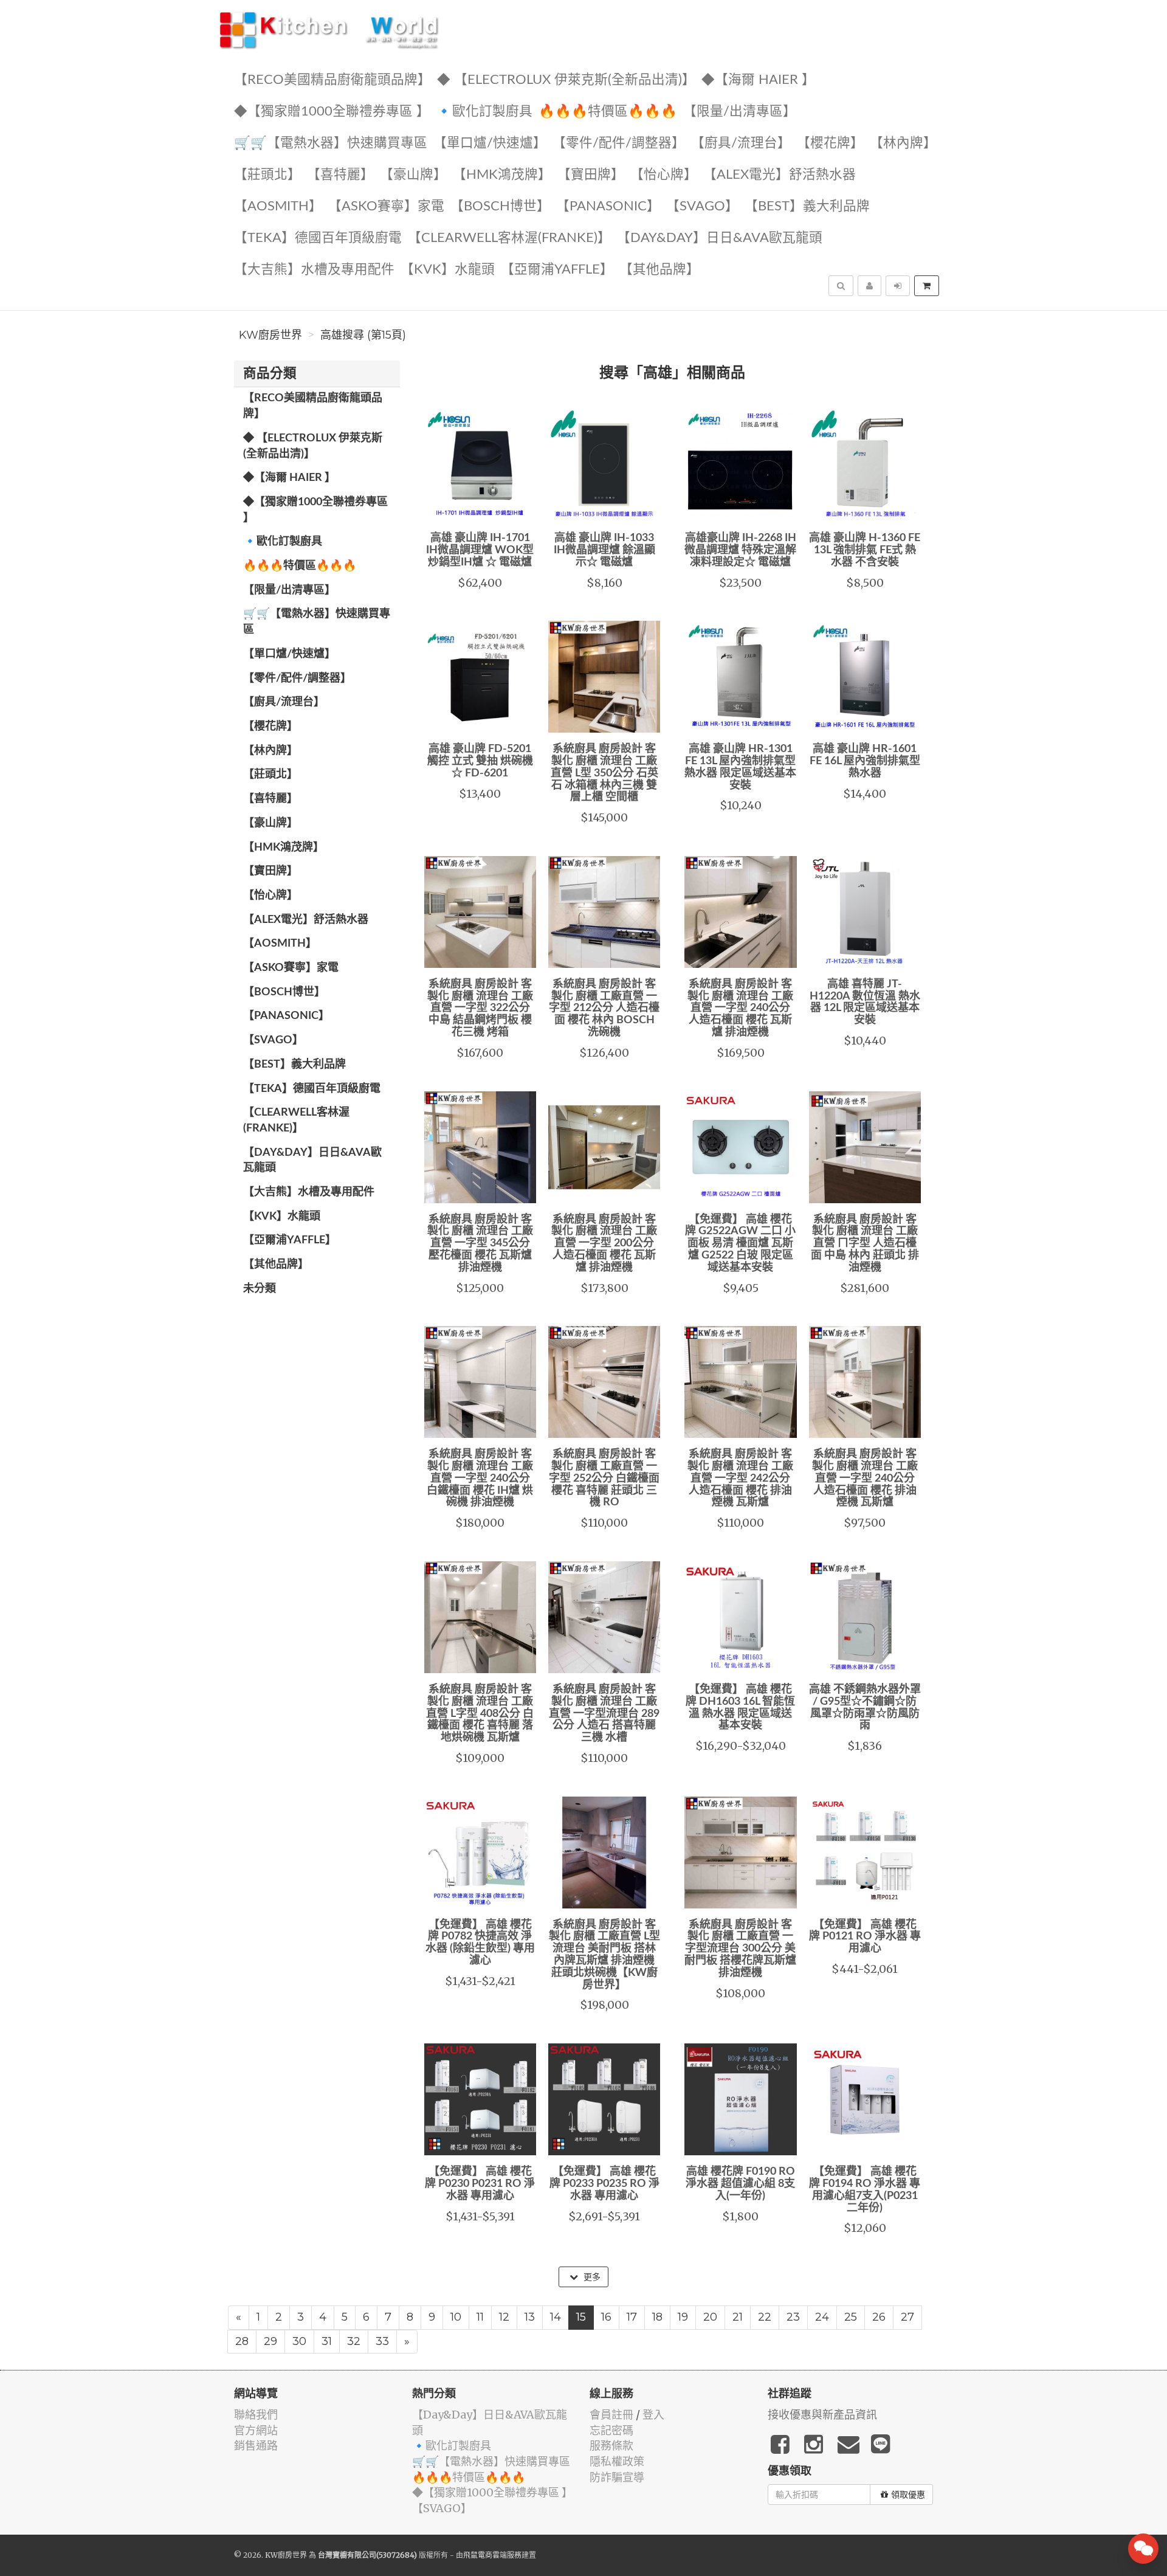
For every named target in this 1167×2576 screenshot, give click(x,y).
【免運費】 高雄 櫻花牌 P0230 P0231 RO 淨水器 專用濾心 (480, 2184)
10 (456, 2317)
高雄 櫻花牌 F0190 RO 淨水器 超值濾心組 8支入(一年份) (740, 2184)
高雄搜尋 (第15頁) (363, 335)
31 (327, 2341)
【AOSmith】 (278, 206)
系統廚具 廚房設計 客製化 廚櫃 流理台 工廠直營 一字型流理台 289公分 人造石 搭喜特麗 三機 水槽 (604, 1714)
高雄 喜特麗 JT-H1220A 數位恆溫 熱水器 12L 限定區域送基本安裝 (865, 1002)
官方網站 (256, 2430)
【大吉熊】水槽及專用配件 (314, 270)
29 (270, 2341)
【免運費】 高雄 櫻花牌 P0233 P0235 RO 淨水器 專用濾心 (604, 2184)
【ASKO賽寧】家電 (386, 206)
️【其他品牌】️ (659, 270)
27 (907, 2317)
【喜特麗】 (340, 175)
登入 (653, 2415)
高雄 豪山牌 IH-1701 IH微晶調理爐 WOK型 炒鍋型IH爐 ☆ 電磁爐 (480, 550)
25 (851, 2317)
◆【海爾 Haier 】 (758, 80)
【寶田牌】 (591, 175)
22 (765, 2317)
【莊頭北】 (267, 175)
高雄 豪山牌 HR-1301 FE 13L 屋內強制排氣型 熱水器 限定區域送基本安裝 (740, 767)
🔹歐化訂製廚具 (484, 112)
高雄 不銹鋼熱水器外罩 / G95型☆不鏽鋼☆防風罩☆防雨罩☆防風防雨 (865, 1708)
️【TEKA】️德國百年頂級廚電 (318, 238)
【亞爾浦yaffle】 (557, 270)
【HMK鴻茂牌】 (502, 175)
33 (382, 2341)
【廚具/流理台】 (741, 143)
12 (504, 2317)
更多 (591, 2277)
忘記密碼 (611, 2430)
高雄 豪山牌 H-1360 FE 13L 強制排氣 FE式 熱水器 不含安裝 (865, 550)
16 (606, 2317)
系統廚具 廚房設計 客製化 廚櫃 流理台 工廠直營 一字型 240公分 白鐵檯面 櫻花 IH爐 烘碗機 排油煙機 (480, 1478)
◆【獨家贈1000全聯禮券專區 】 (332, 112)
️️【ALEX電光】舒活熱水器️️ (780, 175)
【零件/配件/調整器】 (619, 143)
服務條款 (611, 2446)
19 (683, 2317)
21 (738, 2317)
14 (556, 2317)
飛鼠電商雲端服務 (492, 2555)
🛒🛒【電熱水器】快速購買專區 (331, 143)
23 (793, 2317)
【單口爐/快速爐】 (490, 143)
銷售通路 (256, 2446)
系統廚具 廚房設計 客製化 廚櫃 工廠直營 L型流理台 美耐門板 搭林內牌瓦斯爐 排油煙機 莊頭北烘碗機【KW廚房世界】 (604, 1955)
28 (242, 2341)
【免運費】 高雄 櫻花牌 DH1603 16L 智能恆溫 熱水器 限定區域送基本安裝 (740, 1708)
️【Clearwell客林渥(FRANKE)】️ (509, 238)
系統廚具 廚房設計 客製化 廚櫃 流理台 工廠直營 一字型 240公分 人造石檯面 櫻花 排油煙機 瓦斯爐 (865, 1478)
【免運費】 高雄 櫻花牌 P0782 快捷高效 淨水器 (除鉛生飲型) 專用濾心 (480, 1943)
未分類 (260, 1289)
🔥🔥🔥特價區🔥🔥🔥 (608, 112)
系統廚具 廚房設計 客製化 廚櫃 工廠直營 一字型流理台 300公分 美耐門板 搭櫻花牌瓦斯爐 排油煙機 (740, 1949)
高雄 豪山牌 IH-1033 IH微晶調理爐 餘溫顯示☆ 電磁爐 (604, 550)
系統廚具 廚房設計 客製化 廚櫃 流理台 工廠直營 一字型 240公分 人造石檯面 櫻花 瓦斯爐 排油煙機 (740, 1008)
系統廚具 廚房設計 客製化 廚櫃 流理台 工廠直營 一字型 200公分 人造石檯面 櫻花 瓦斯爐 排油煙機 (604, 1244)
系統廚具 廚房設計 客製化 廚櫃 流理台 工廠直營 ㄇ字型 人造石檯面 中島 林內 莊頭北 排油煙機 (865, 1244)
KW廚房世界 (270, 335)
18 (657, 2317)
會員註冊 (611, 2415)
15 (581, 2317)
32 (354, 2341)
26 (879, 2317)
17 (632, 2317)
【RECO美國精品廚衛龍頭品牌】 (332, 80)
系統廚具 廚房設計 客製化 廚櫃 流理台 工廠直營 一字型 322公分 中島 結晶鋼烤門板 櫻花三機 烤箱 (480, 1008)
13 (530, 2317)
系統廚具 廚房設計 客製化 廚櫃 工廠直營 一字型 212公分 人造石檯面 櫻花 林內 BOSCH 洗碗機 (604, 1008)
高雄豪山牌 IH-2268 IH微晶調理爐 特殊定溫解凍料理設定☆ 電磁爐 (740, 550)
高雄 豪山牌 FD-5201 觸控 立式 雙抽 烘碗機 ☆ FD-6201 (480, 761)
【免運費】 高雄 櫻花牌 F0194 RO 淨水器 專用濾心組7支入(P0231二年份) (865, 2190)
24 (822, 2317)
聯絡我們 (256, 2415)
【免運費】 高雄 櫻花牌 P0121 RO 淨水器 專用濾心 (865, 1937)
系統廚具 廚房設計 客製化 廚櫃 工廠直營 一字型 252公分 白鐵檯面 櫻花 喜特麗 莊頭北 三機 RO (604, 1478)
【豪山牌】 (413, 175)
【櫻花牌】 (830, 143)
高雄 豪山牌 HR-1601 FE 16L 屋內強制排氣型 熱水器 (865, 761)
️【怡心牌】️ (664, 175)
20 (710, 2317)
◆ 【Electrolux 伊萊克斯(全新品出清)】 (566, 80)
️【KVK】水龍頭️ (448, 270)
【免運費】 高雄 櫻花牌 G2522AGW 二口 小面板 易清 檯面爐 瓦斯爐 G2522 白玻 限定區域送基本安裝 (740, 1244)
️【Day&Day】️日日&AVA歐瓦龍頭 (720, 238)
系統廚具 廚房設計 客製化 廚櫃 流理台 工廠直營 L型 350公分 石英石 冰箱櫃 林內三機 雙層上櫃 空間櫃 (604, 773)
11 (480, 2317)
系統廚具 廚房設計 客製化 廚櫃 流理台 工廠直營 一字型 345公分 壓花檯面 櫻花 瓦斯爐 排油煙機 (480, 1244)
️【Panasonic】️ (608, 206)
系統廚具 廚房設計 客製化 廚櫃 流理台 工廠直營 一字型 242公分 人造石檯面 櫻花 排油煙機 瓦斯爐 (740, 1478)
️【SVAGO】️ (702, 206)
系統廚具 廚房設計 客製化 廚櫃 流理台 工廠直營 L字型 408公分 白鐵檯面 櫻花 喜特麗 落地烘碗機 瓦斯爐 (480, 1714)
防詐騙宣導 (617, 2477)
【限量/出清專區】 (740, 112)
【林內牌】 (903, 143)
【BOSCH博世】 (500, 206)
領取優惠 (908, 2495)
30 (299, 2341)
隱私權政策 (617, 2461)
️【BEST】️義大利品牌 (807, 206)
